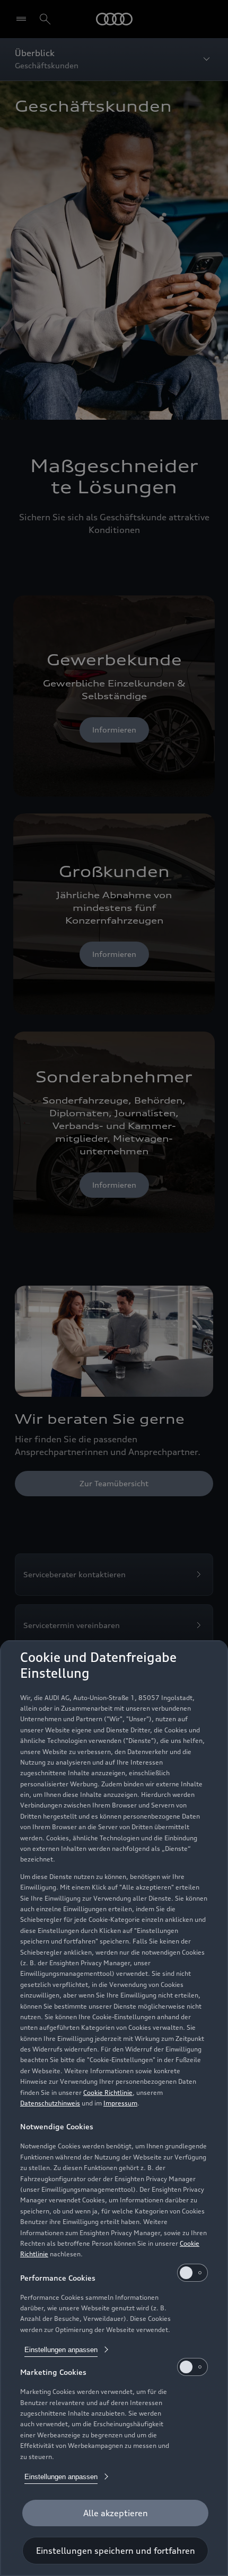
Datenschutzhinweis (50, 2103)
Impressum (120, 2103)
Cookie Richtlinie (108, 2093)
